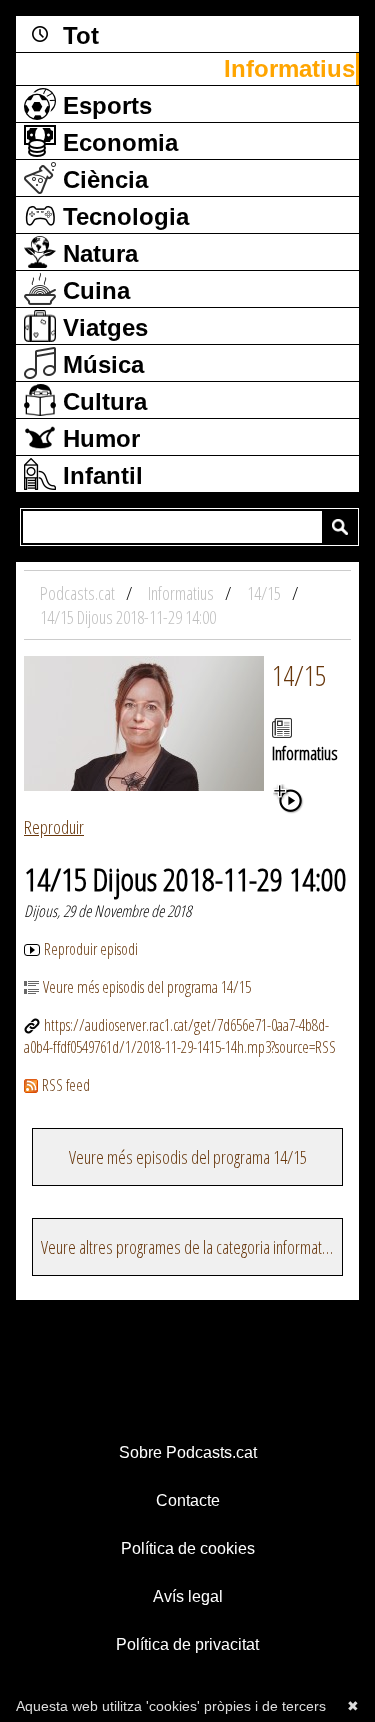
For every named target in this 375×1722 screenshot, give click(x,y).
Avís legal (188, 1596)
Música (100, 364)
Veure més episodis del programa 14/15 (147, 987)
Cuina (93, 290)
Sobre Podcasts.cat (188, 1452)
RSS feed (66, 1085)
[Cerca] (340, 527)
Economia (117, 142)
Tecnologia (122, 216)
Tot (77, 35)
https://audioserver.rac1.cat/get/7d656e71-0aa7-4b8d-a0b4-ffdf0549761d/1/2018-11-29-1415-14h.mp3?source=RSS (180, 1036)
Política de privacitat (187, 1644)
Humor (98, 438)
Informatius (289, 68)
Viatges (102, 327)
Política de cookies (188, 1548)
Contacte (188, 1500)
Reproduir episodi (91, 949)
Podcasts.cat (79, 593)
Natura (97, 253)
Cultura (101, 401)
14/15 (299, 675)
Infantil (99, 475)
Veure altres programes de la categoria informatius (190, 1247)
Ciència (102, 179)
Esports (104, 105)
